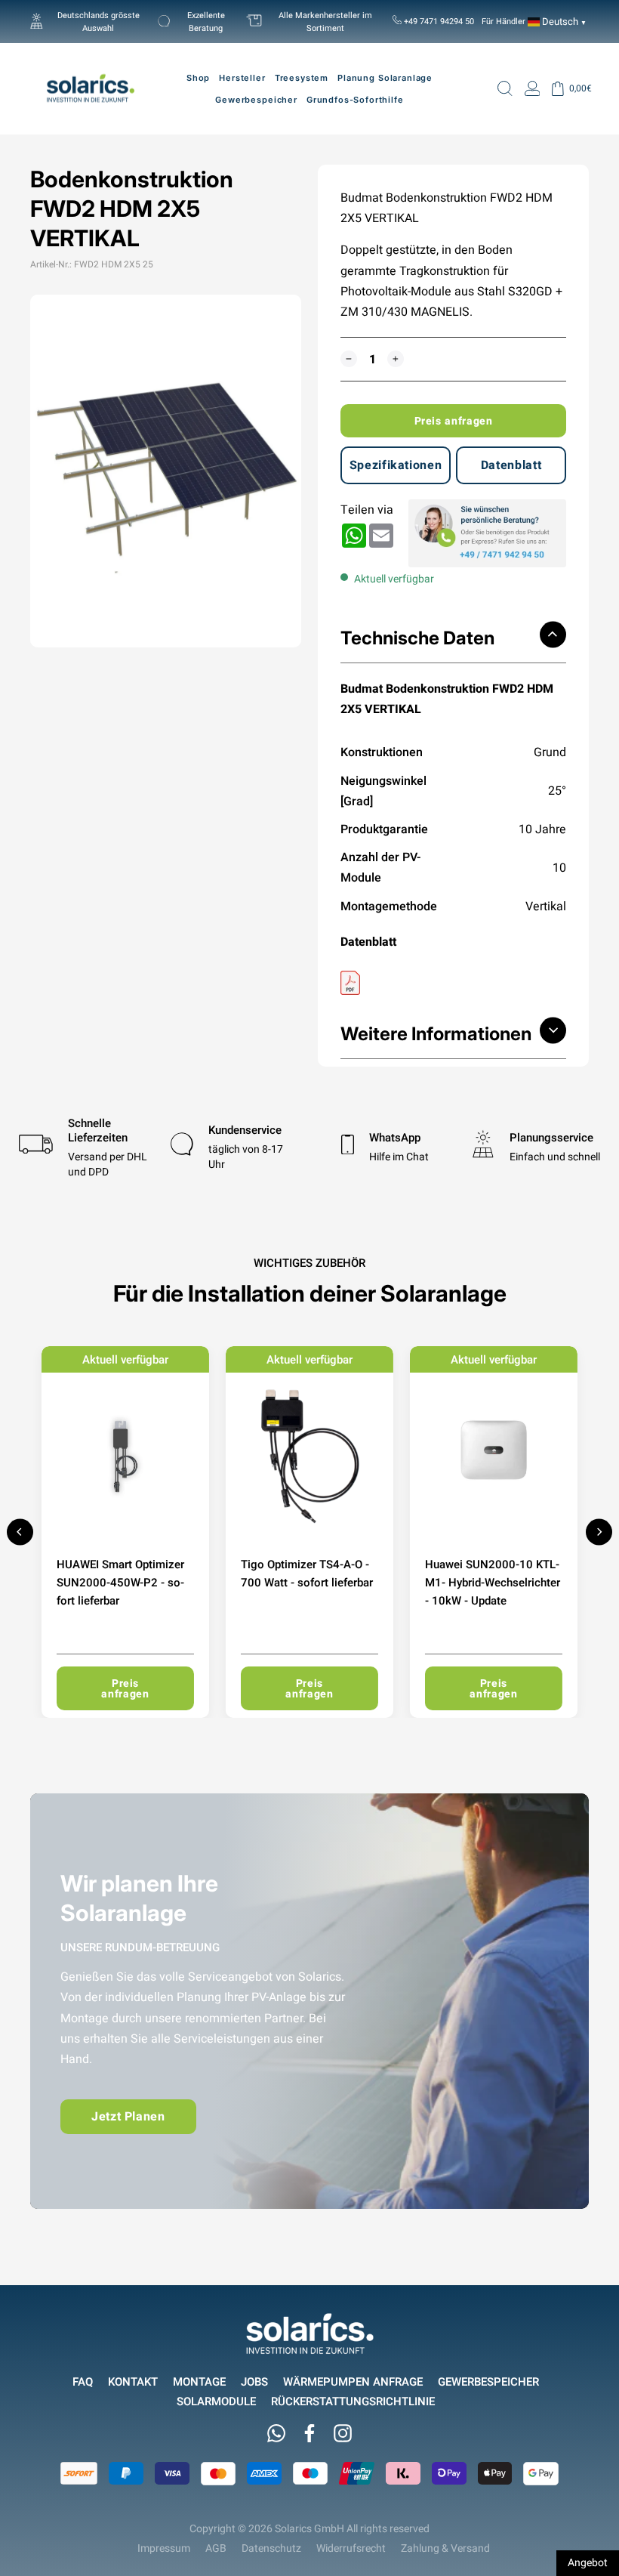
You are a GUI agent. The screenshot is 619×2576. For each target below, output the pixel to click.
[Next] (599, 1532)
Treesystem (302, 78)
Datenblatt (511, 465)
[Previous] (20, 1532)
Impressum (164, 2548)
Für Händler (504, 21)
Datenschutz (271, 2548)
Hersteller (242, 78)
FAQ (83, 2381)
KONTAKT (133, 2381)
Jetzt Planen (128, 2116)
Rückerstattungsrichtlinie (353, 2401)
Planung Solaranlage (385, 78)
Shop (198, 78)
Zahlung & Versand (445, 2548)
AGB (216, 2548)
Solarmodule (216, 2401)
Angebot (588, 2562)
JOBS (254, 2381)
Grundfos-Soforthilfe (355, 100)
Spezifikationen (396, 465)
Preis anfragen (454, 421)
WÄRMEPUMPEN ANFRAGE (353, 2381)
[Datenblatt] (453, 983)
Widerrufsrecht (351, 2548)
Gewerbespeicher (488, 2381)
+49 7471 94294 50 (438, 21)
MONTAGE (199, 2381)
